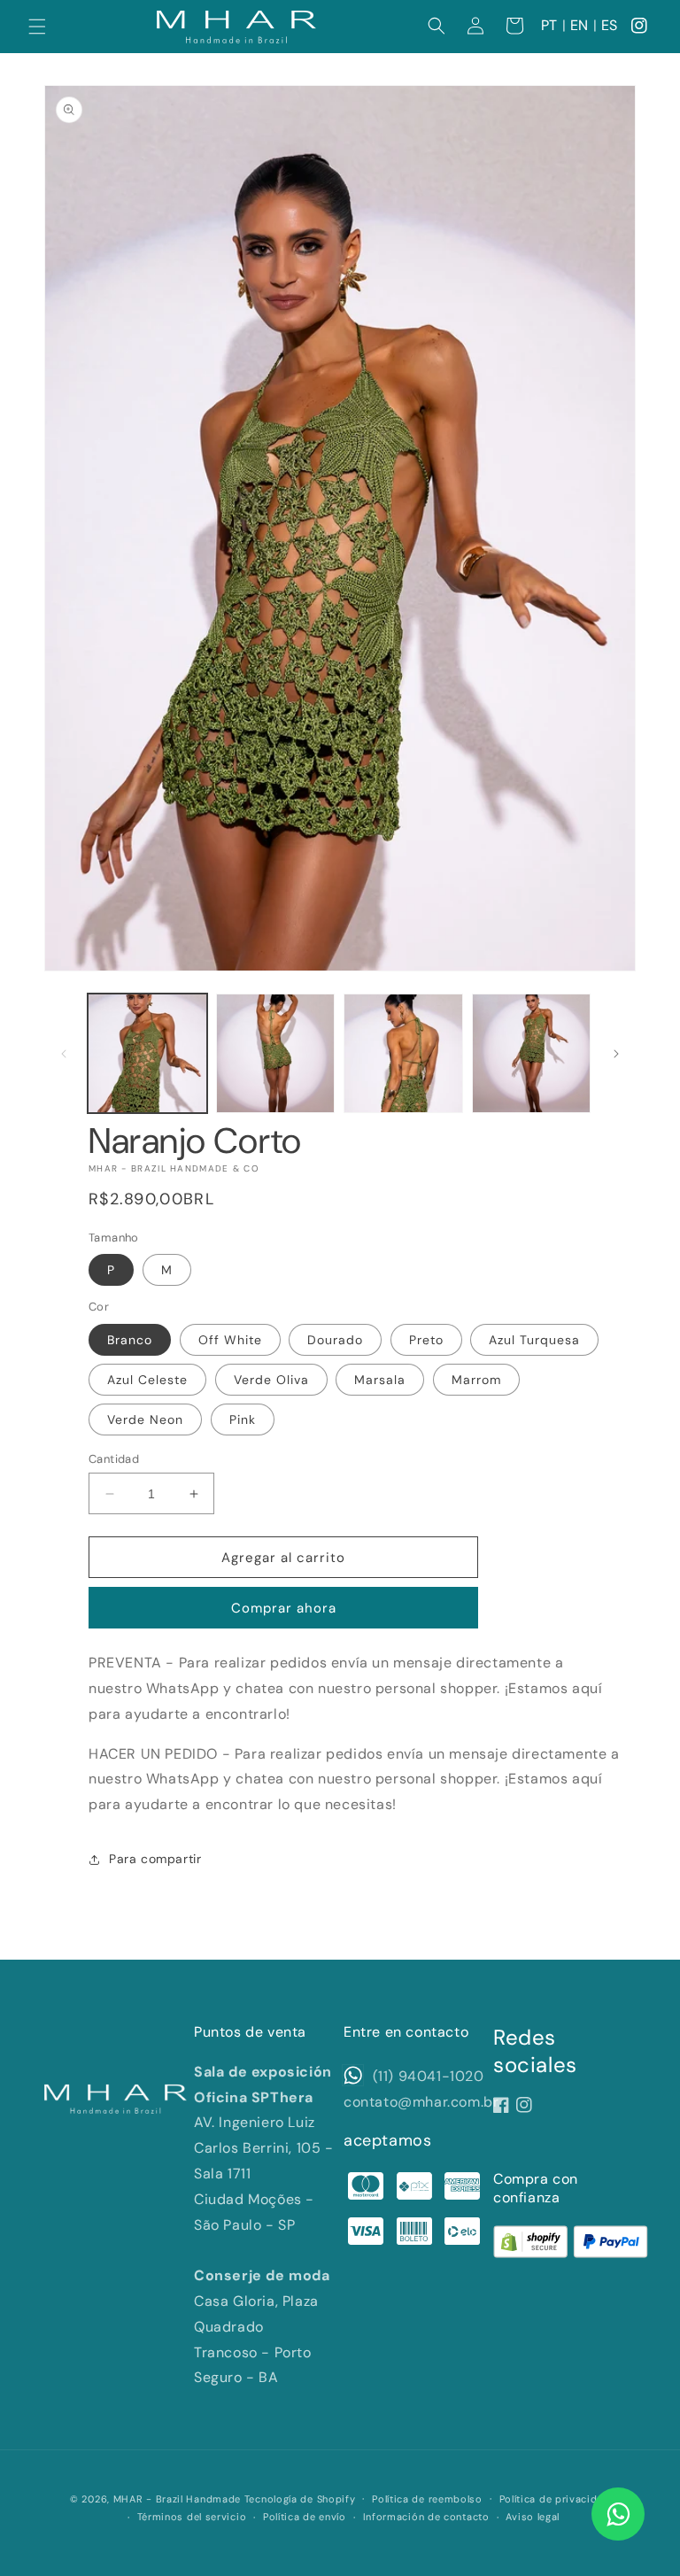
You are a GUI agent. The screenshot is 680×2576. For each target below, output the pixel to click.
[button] (37, 27)
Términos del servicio (192, 2517)
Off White (230, 1340)
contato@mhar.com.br (421, 2102)
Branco (130, 1340)
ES (610, 25)
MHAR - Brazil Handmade (177, 2499)
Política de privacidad (555, 2499)
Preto (426, 1340)
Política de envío (305, 2517)
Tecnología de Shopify (300, 2499)
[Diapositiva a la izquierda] (64, 1054)
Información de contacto (426, 2517)
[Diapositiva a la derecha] (616, 1054)
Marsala (380, 1380)
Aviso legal (533, 2517)
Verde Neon (145, 1420)
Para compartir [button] (155, 1859)
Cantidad (114, 1459)
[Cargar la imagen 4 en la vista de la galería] (532, 1053)
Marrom (476, 1380)
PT (549, 25)
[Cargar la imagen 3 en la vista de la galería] (403, 1053)
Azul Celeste (147, 1380)
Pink (243, 1420)
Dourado (335, 1340)
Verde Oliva (271, 1380)
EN (580, 25)
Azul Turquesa (534, 1340)
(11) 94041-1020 (426, 2076)
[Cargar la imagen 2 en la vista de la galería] (276, 1053)
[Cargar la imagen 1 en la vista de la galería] (147, 1053)
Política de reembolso (427, 2499)
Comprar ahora (284, 1608)
